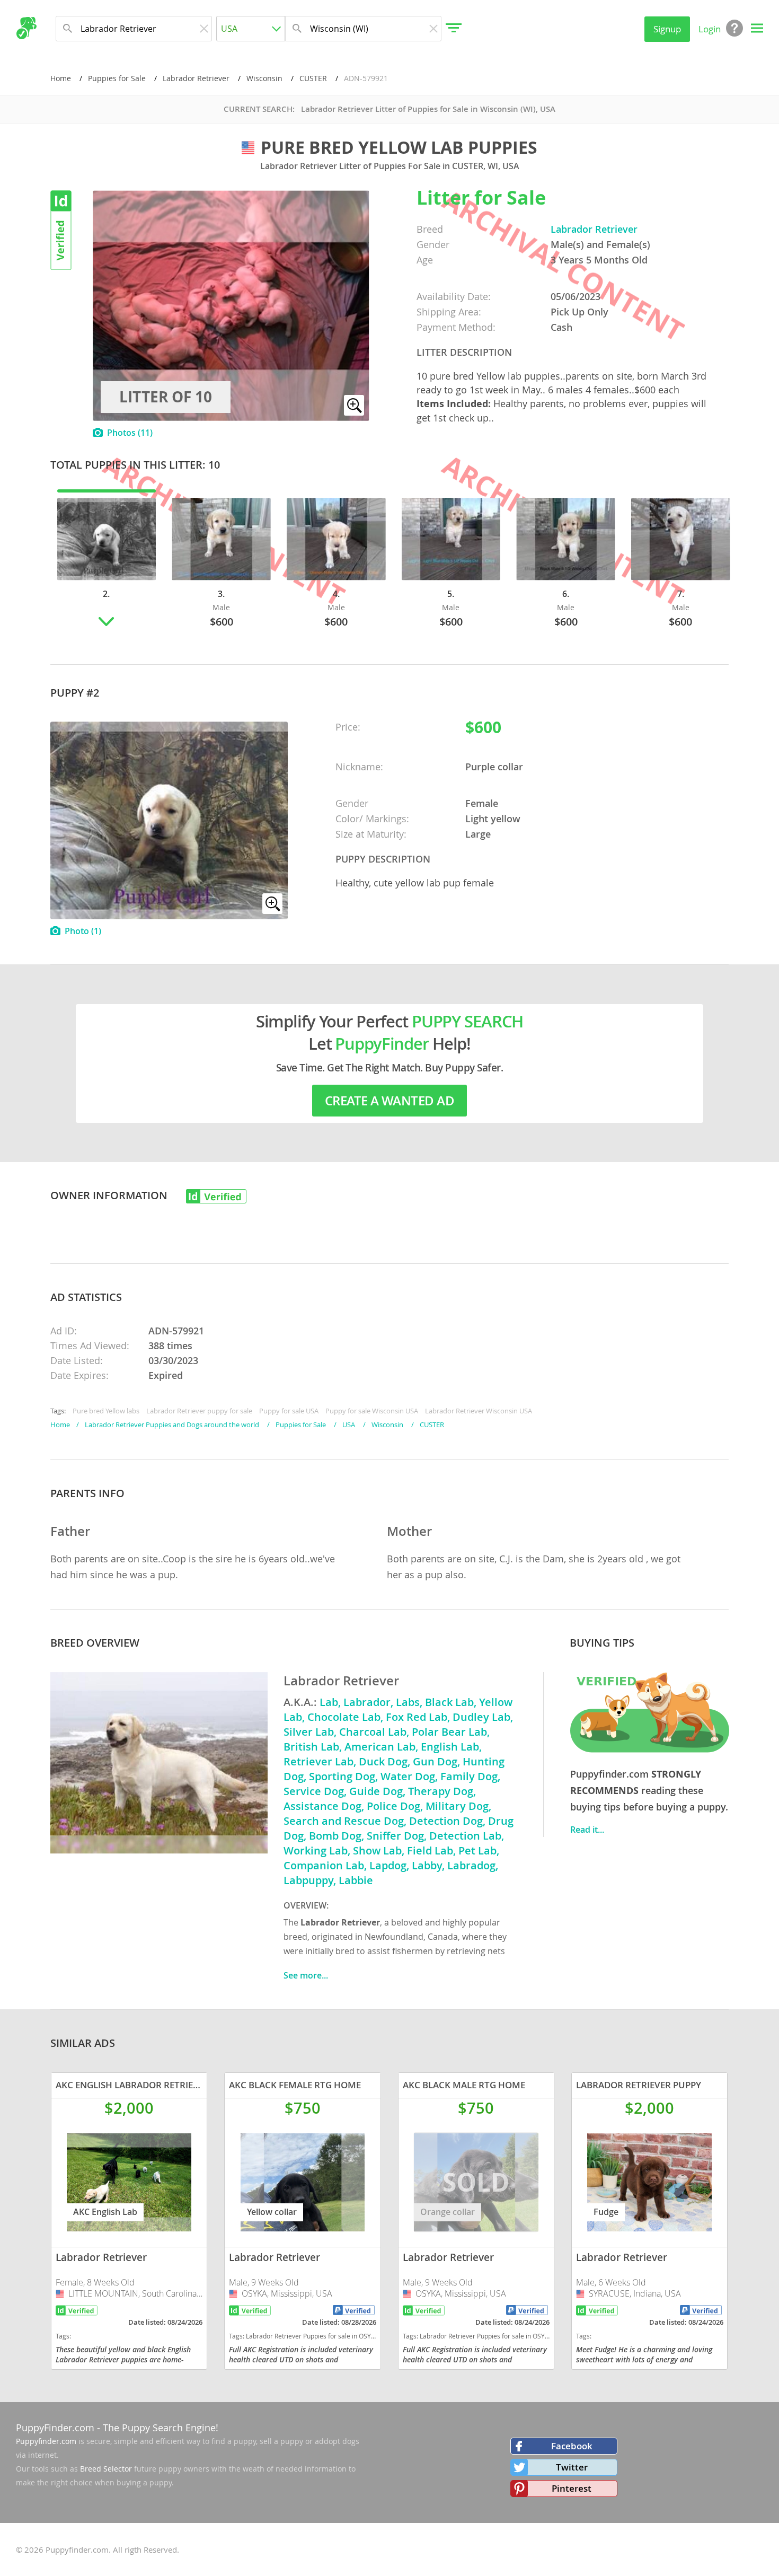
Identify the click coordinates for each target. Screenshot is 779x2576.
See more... (306, 1975)
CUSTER (313, 78)
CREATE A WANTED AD (389, 1101)
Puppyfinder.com (46, 2441)
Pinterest (572, 2488)
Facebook (572, 2446)
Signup (667, 29)
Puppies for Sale (117, 78)
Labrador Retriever (196, 78)
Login (710, 29)
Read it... (587, 1830)
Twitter (572, 2467)
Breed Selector (106, 2469)
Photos (130, 433)
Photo (83, 931)
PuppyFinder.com (55, 2428)
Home (61, 78)
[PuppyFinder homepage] (26, 28)
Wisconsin (264, 78)
